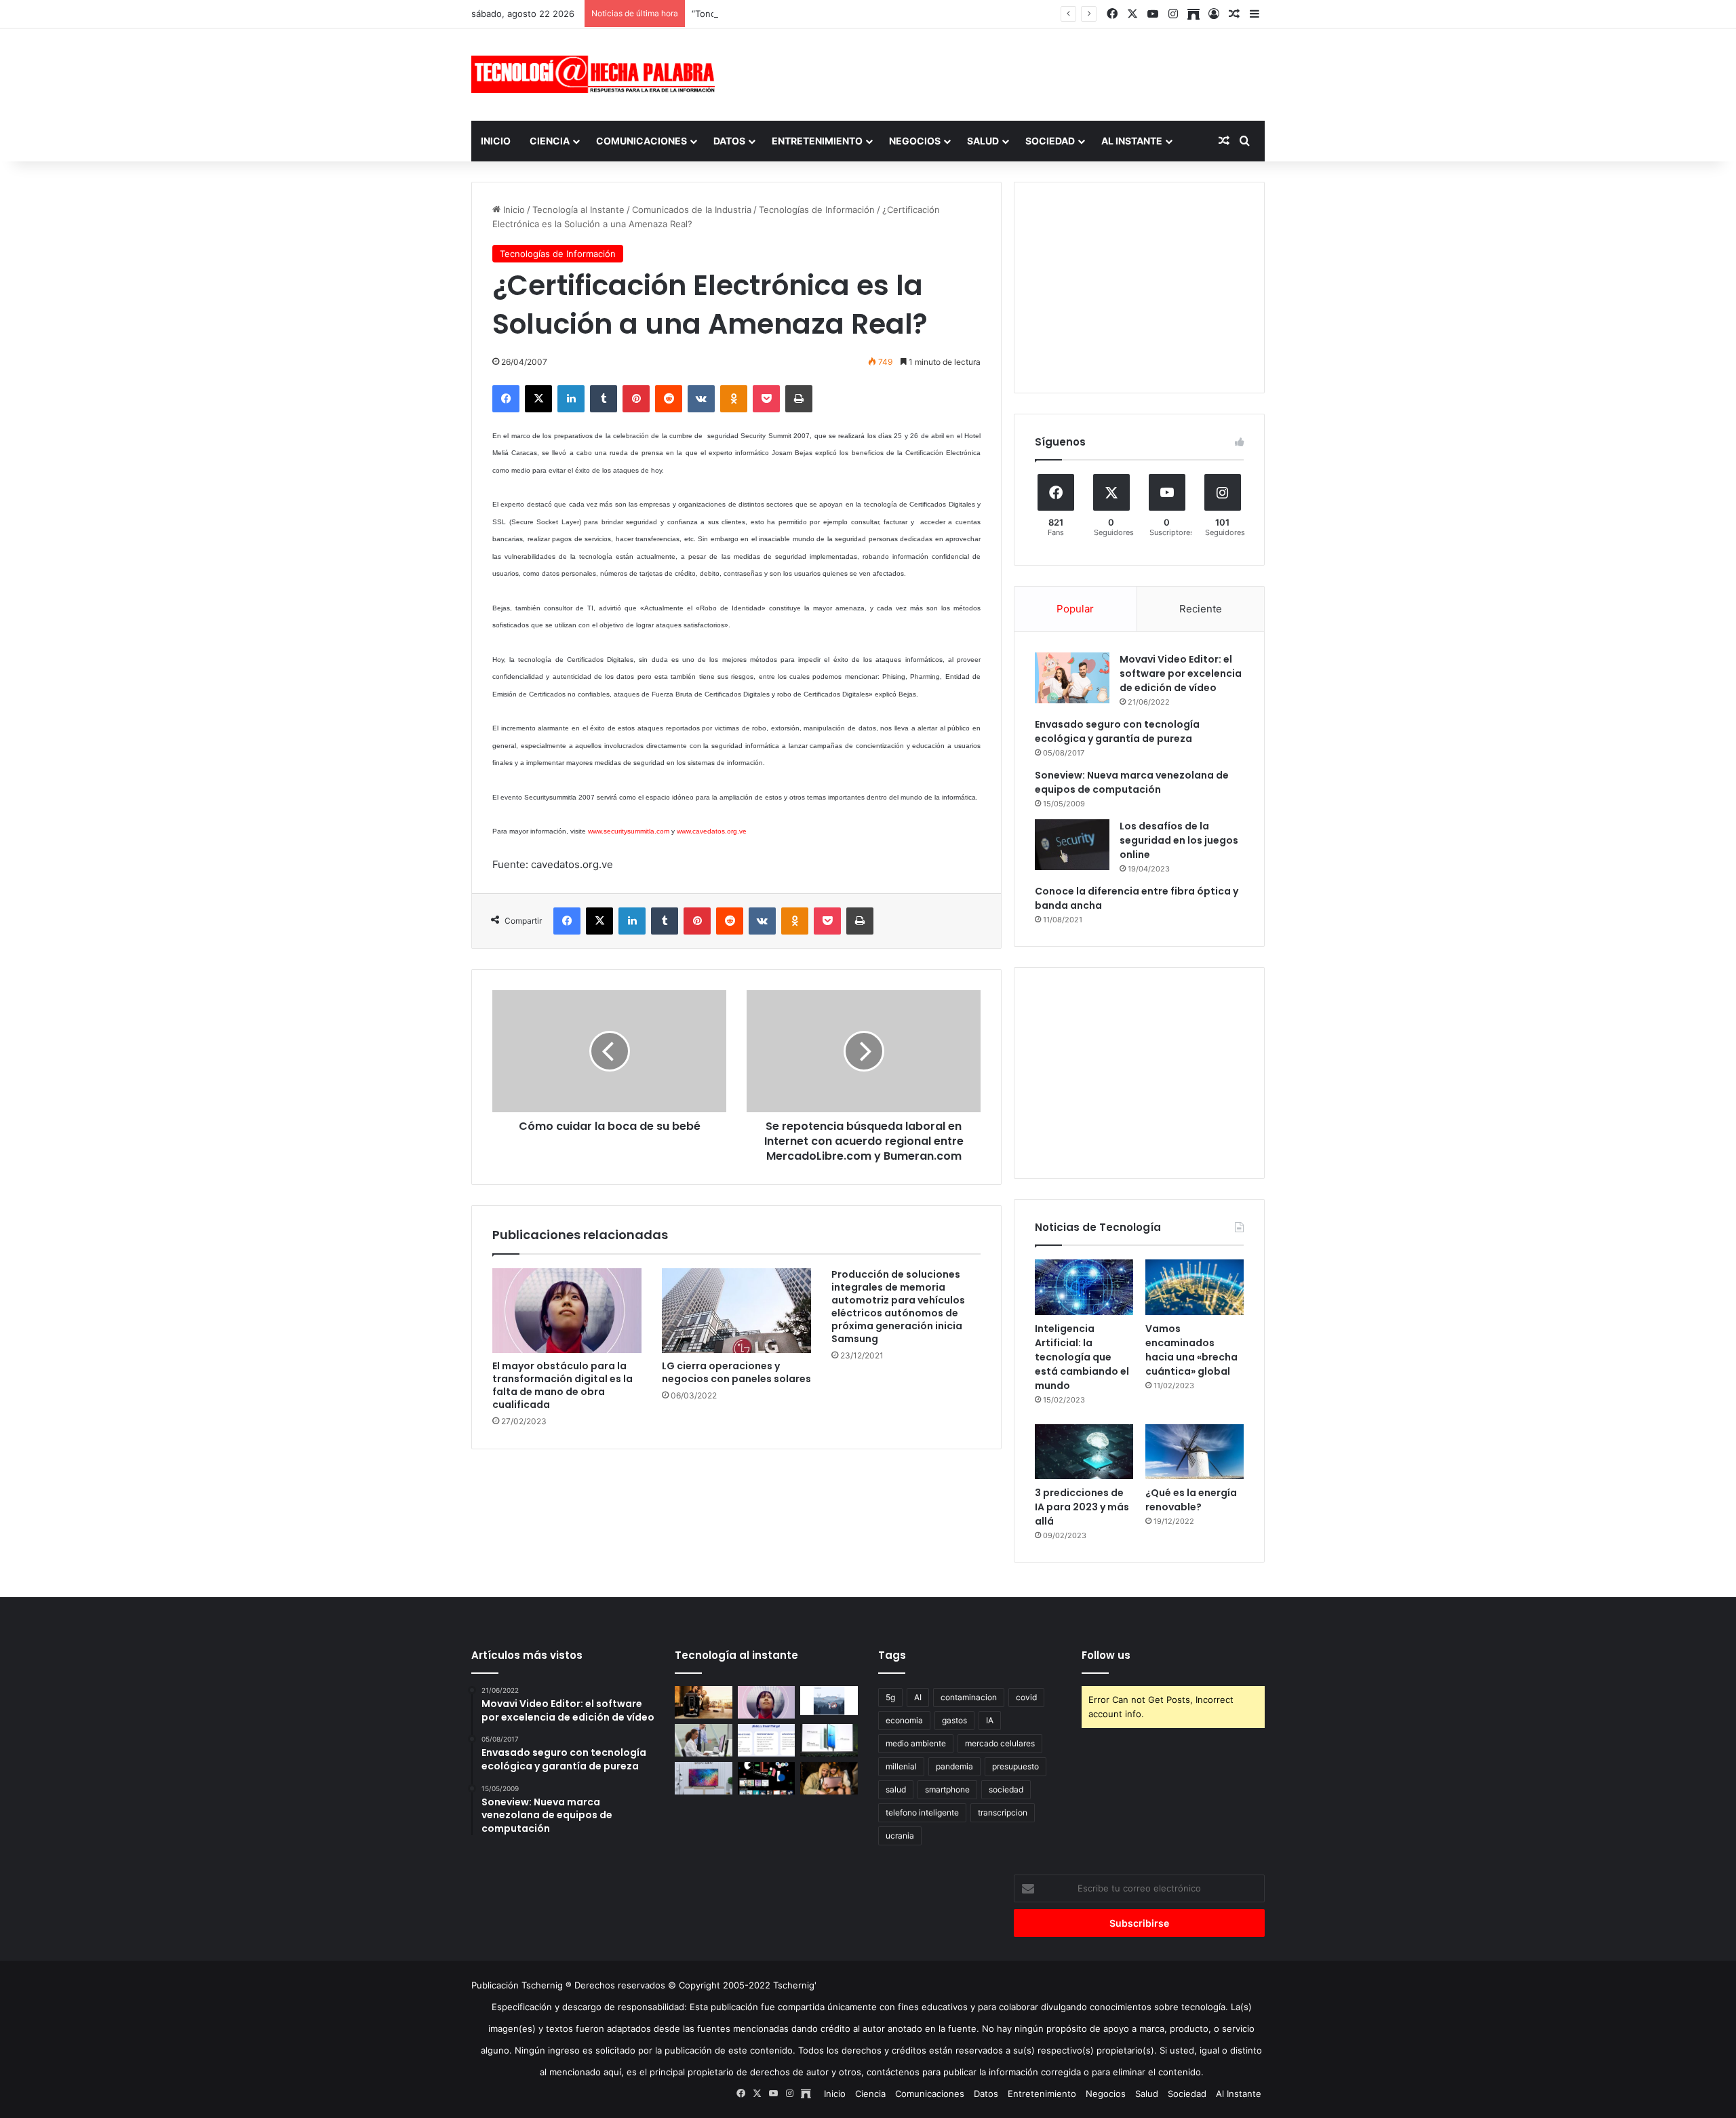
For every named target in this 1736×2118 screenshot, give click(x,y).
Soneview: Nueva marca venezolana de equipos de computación (1132, 782)
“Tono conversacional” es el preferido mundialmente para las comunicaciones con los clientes (890, 14)
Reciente (1201, 609)
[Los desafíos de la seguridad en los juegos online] (1072, 845)
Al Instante (1132, 141)
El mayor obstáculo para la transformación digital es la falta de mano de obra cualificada (563, 1385)
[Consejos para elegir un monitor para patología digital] (704, 1740)
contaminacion (969, 1697)
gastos (954, 1720)
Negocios (915, 141)
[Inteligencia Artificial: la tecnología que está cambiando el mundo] (1084, 1287)
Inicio (496, 141)
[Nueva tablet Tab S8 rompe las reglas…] (829, 1778)
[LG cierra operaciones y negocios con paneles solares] (736, 1310)
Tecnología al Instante (578, 210)
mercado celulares (1000, 1743)
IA (990, 1720)
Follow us (1106, 1655)
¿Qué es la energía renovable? (1191, 1500)
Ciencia (550, 141)
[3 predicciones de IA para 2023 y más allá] (1084, 1452)
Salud (983, 141)
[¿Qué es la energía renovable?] (1195, 1452)
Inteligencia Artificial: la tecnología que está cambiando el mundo (1082, 1357)
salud (896, 1789)
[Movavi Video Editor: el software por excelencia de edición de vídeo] (1072, 678)
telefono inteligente (922, 1812)
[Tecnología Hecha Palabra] (597, 74)
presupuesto (1015, 1766)
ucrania (900, 1836)
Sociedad (1050, 141)
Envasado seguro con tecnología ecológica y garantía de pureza (1117, 731)
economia (904, 1720)
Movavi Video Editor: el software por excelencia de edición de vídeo (1181, 673)
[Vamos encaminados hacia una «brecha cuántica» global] (1195, 1287)
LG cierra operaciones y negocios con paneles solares (736, 1372)
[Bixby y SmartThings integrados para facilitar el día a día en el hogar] (767, 1740)
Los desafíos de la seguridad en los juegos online (1179, 840)
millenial (901, 1766)
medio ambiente (916, 1743)
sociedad (1006, 1789)
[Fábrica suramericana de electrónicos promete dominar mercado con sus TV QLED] (704, 1778)
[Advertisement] (1004, 73)
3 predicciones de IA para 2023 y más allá (1082, 1507)
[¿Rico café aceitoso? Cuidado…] (704, 1702)
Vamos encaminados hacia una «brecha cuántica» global (1191, 1350)
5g (890, 1697)
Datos (729, 141)
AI (918, 1697)
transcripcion (1003, 1812)
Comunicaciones (642, 141)
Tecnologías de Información (817, 210)
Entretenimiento (817, 141)
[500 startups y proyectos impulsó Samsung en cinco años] (767, 1778)
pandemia (954, 1766)
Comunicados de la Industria (692, 210)
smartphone (947, 1789)
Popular (1075, 609)
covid (1026, 1697)
